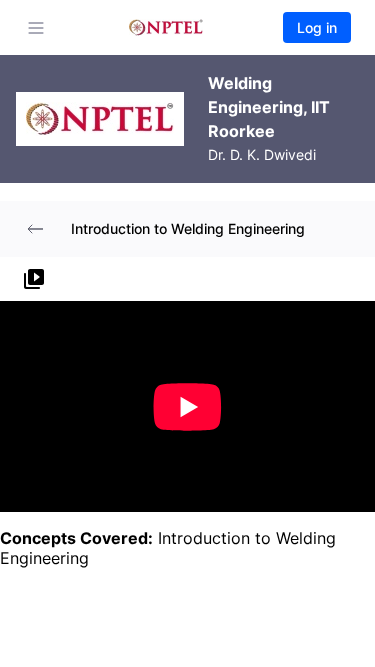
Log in (317, 27)
